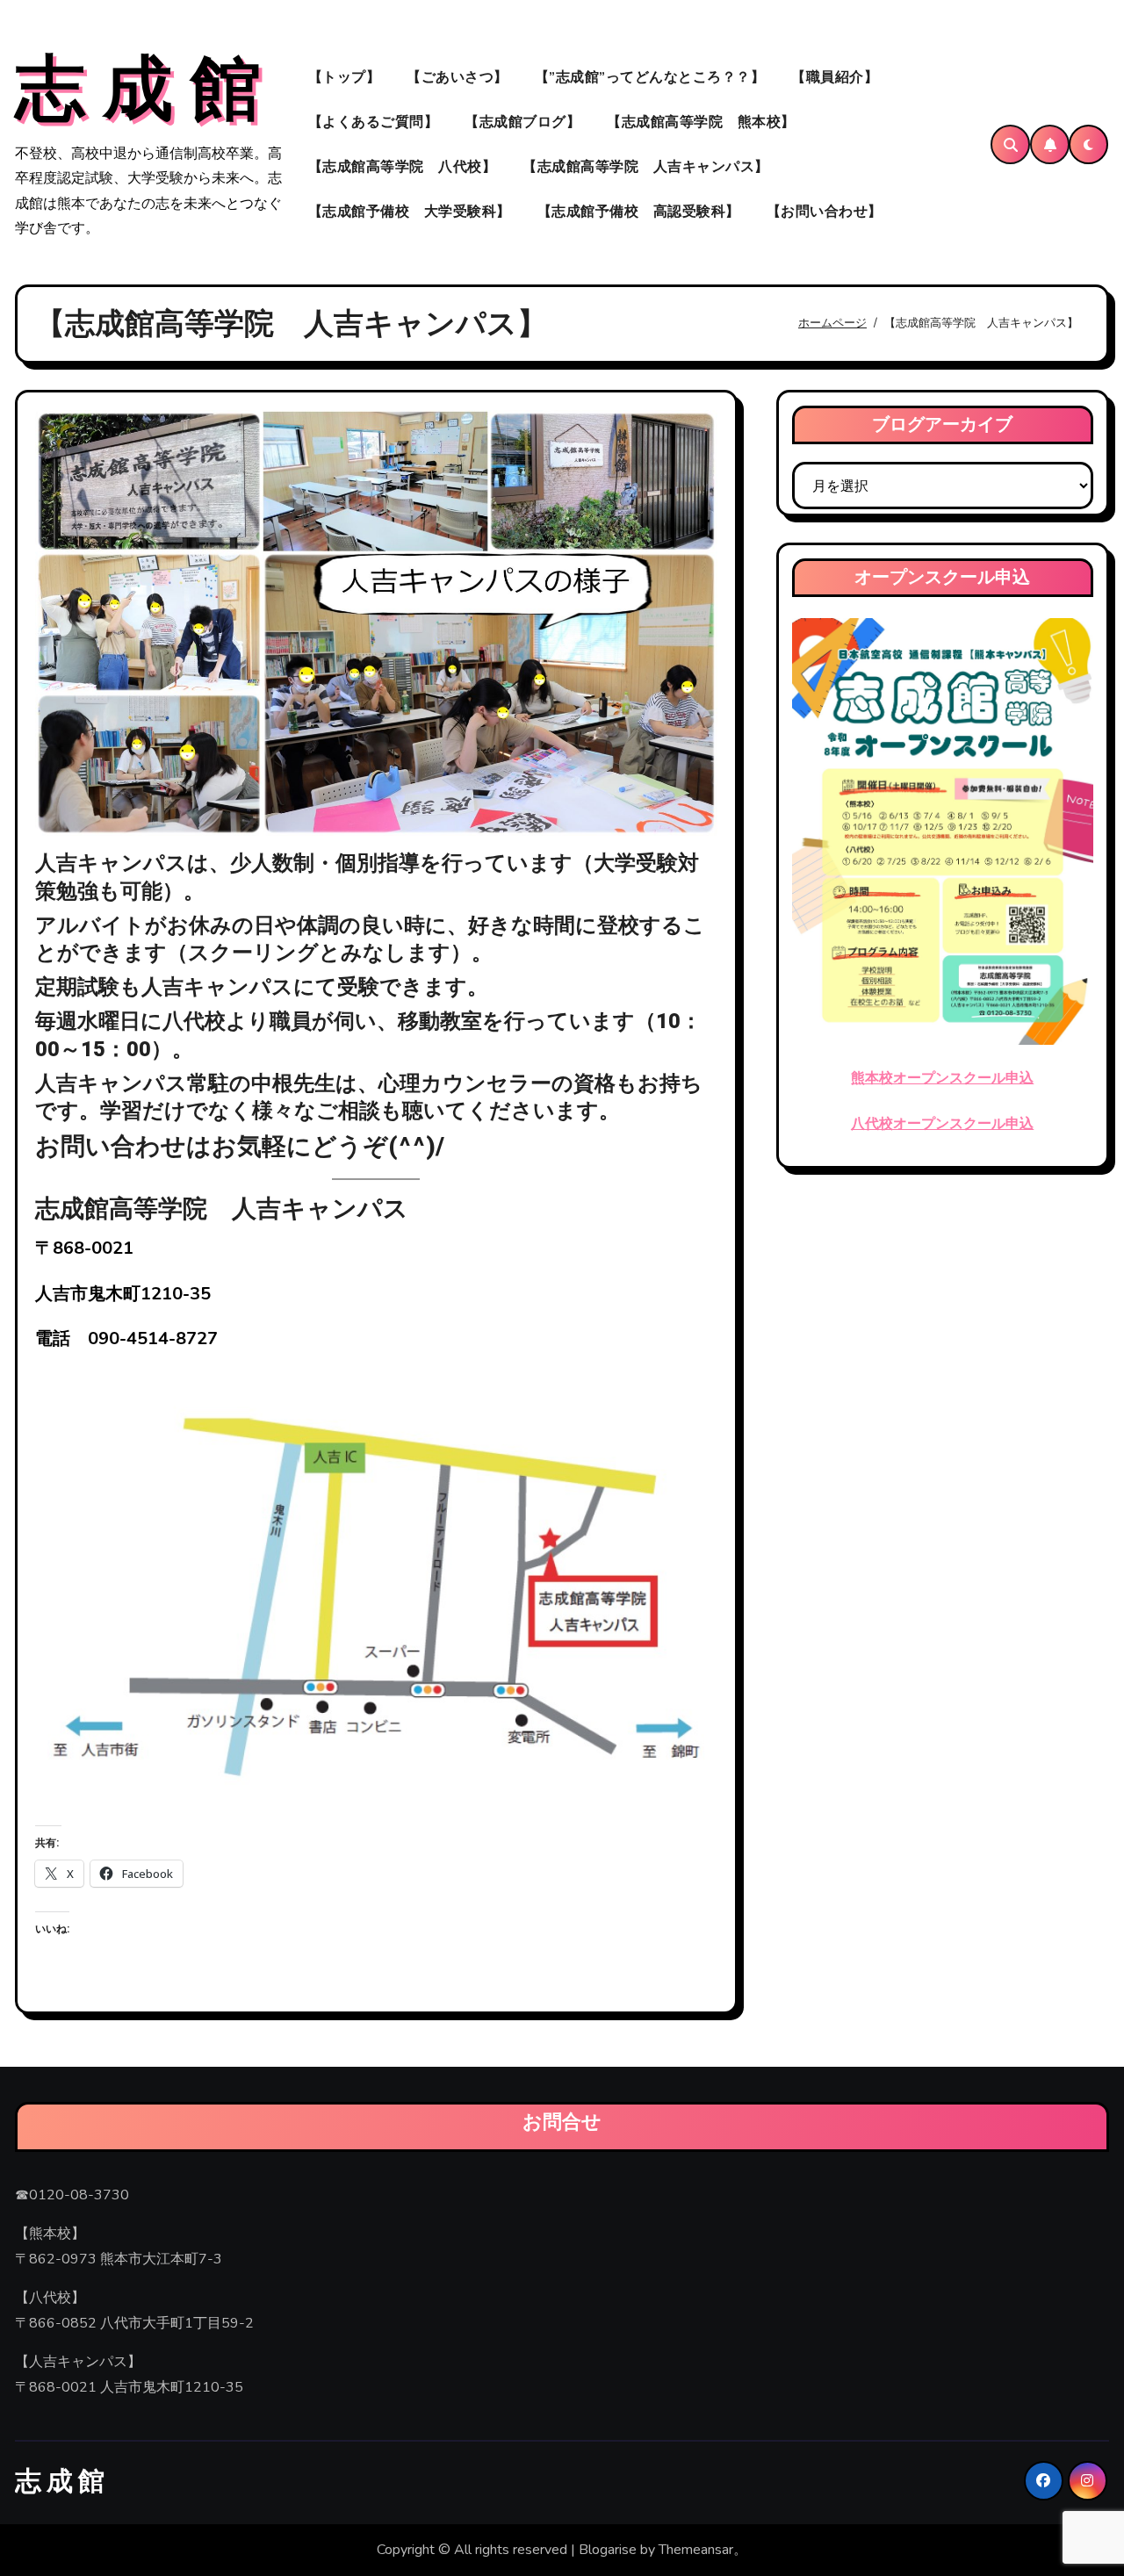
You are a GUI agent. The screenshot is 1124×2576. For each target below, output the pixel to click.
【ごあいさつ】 (458, 77)
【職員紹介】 (835, 77)
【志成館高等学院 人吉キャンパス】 (646, 167)
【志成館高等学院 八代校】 (403, 167)
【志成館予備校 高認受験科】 (639, 212)
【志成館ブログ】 (522, 122)
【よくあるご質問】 (374, 122)
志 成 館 (138, 90)
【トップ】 (345, 77)
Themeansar (696, 2550)
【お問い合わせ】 (825, 212)
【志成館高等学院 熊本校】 (701, 122)
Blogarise (608, 2550)
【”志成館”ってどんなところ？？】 (650, 77)
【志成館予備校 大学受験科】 (410, 212)
